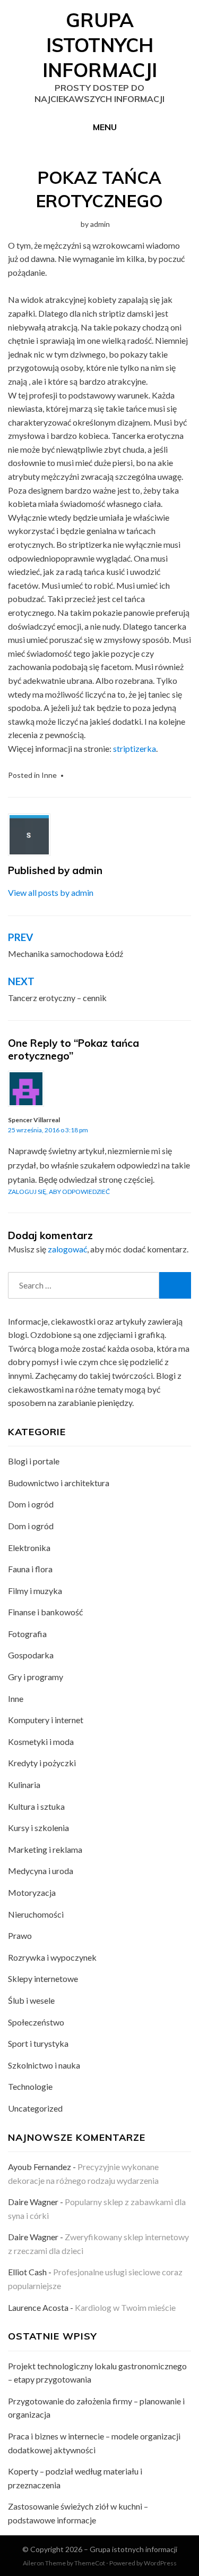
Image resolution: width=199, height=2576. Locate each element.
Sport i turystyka (38, 2043)
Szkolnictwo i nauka (44, 2065)
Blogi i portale (34, 1461)
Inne (49, 775)
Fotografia (27, 1634)
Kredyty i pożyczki (42, 1763)
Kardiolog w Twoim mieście (125, 2307)
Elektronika (29, 1548)
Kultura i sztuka (36, 1806)
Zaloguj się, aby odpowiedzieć (59, 1192)
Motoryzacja (32, 1892)
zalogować (67, 1249)
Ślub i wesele (31, 2000)
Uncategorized (35, 2108)
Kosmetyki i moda (41, 1742)
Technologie (30, 2086)
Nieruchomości (36, 1914)
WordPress (160, 2563)
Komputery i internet (46, 1720)
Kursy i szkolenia (38, 1828)
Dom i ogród (31, 1504)
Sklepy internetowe (43, 1978)
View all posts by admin (51, 892)
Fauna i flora (30, 1569)
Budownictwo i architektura (59, 1483)
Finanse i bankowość (45, 1612)
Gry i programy (36, 1677)
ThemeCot (90, 2563)
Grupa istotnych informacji (100, 45)
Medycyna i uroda (41, 1871)
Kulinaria (24, 1785)
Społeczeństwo (36, 2022)
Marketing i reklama (45, 1849)
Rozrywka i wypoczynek (52, 1957)
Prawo (20, 1935)
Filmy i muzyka (35, 1591)
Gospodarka (31, 1655)
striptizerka (135, 748)
